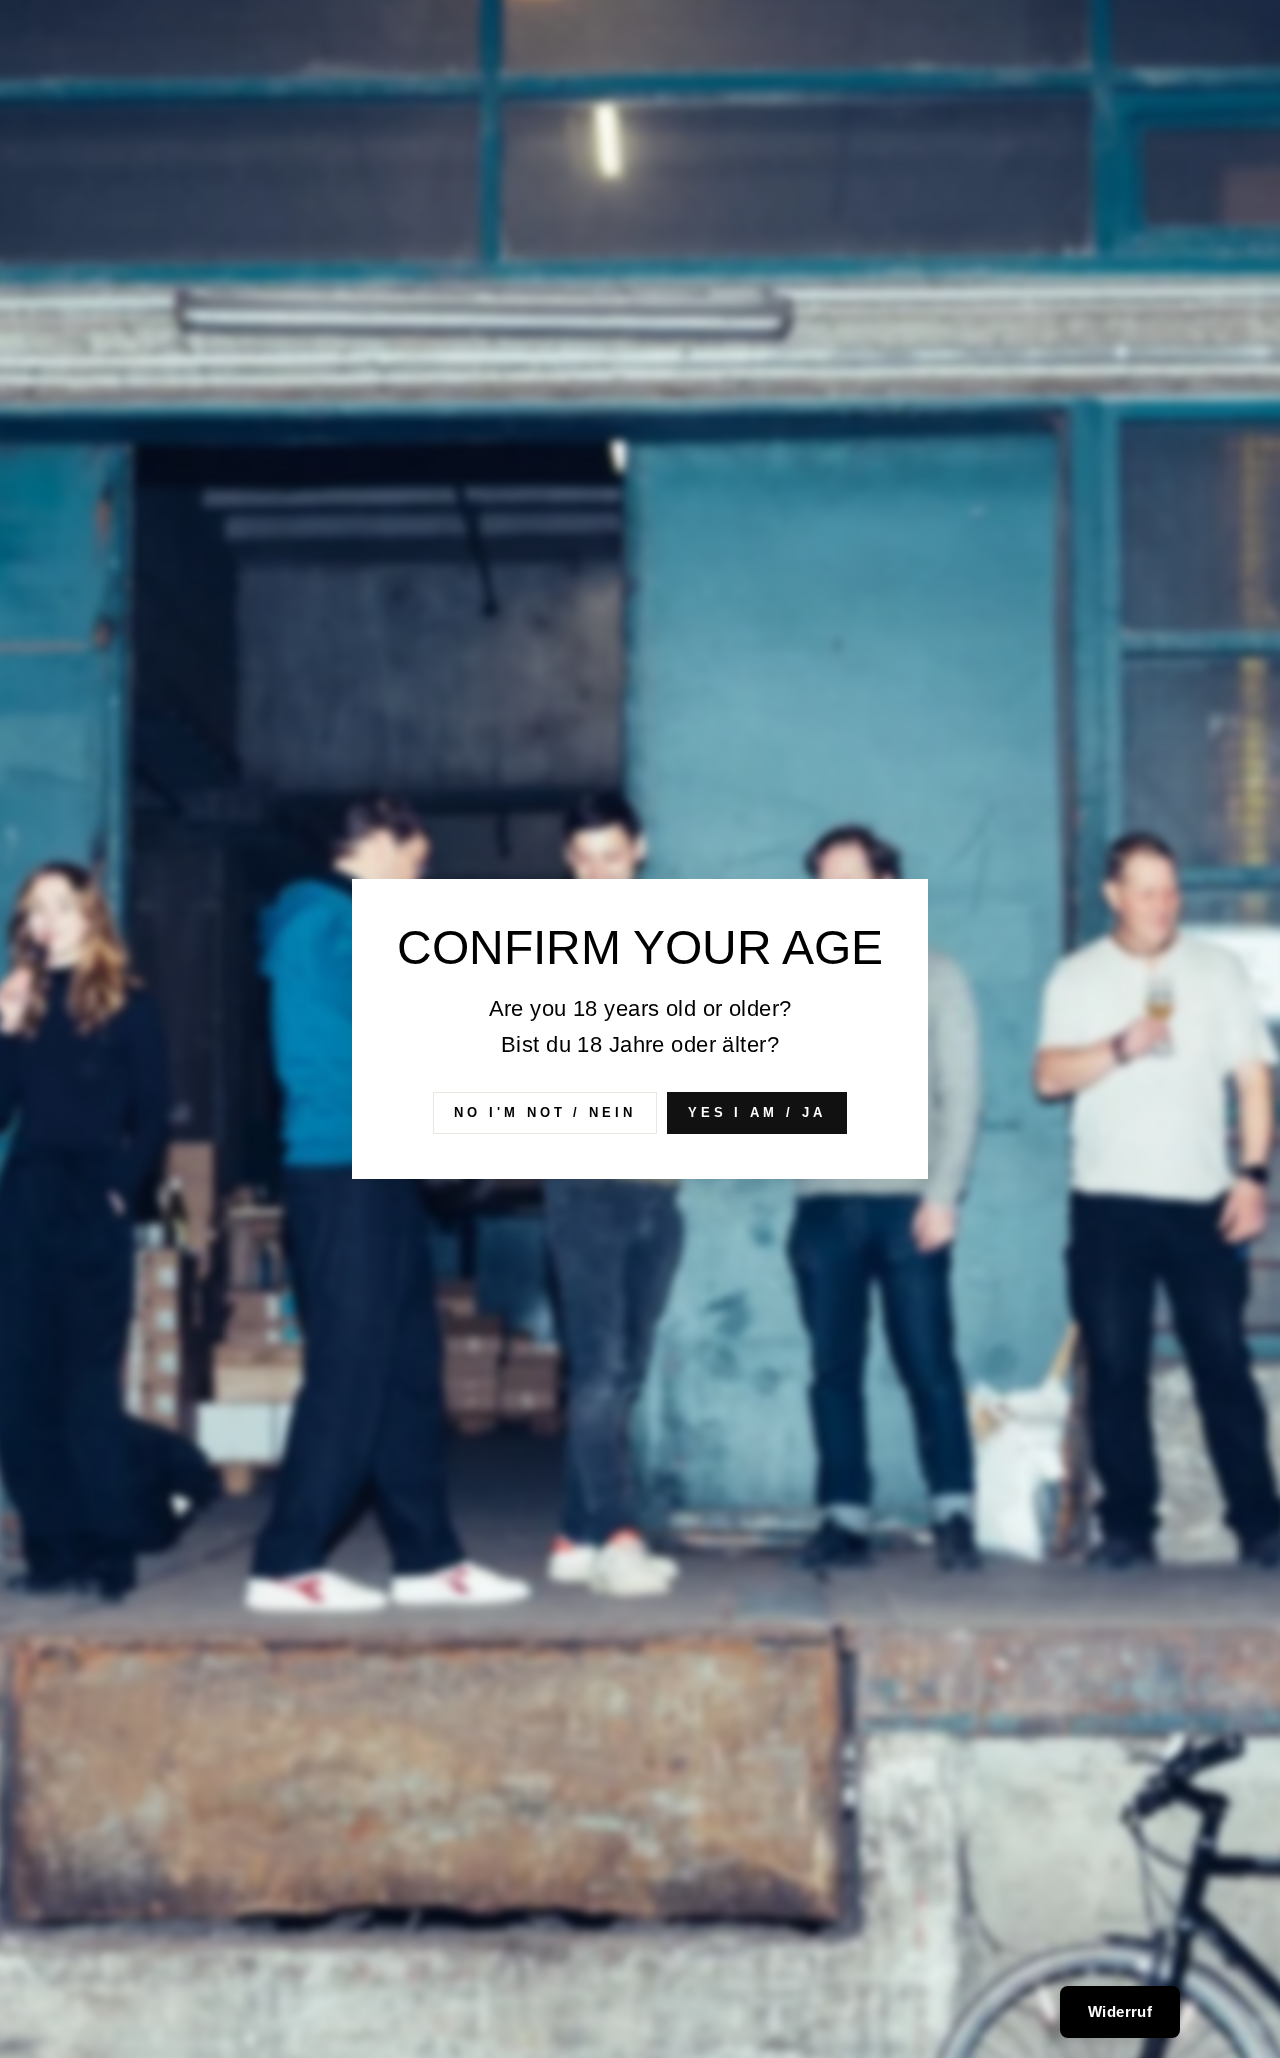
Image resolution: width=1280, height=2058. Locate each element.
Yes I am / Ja (757, 1112)
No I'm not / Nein (544, 1112)
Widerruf (1120, 2011)
